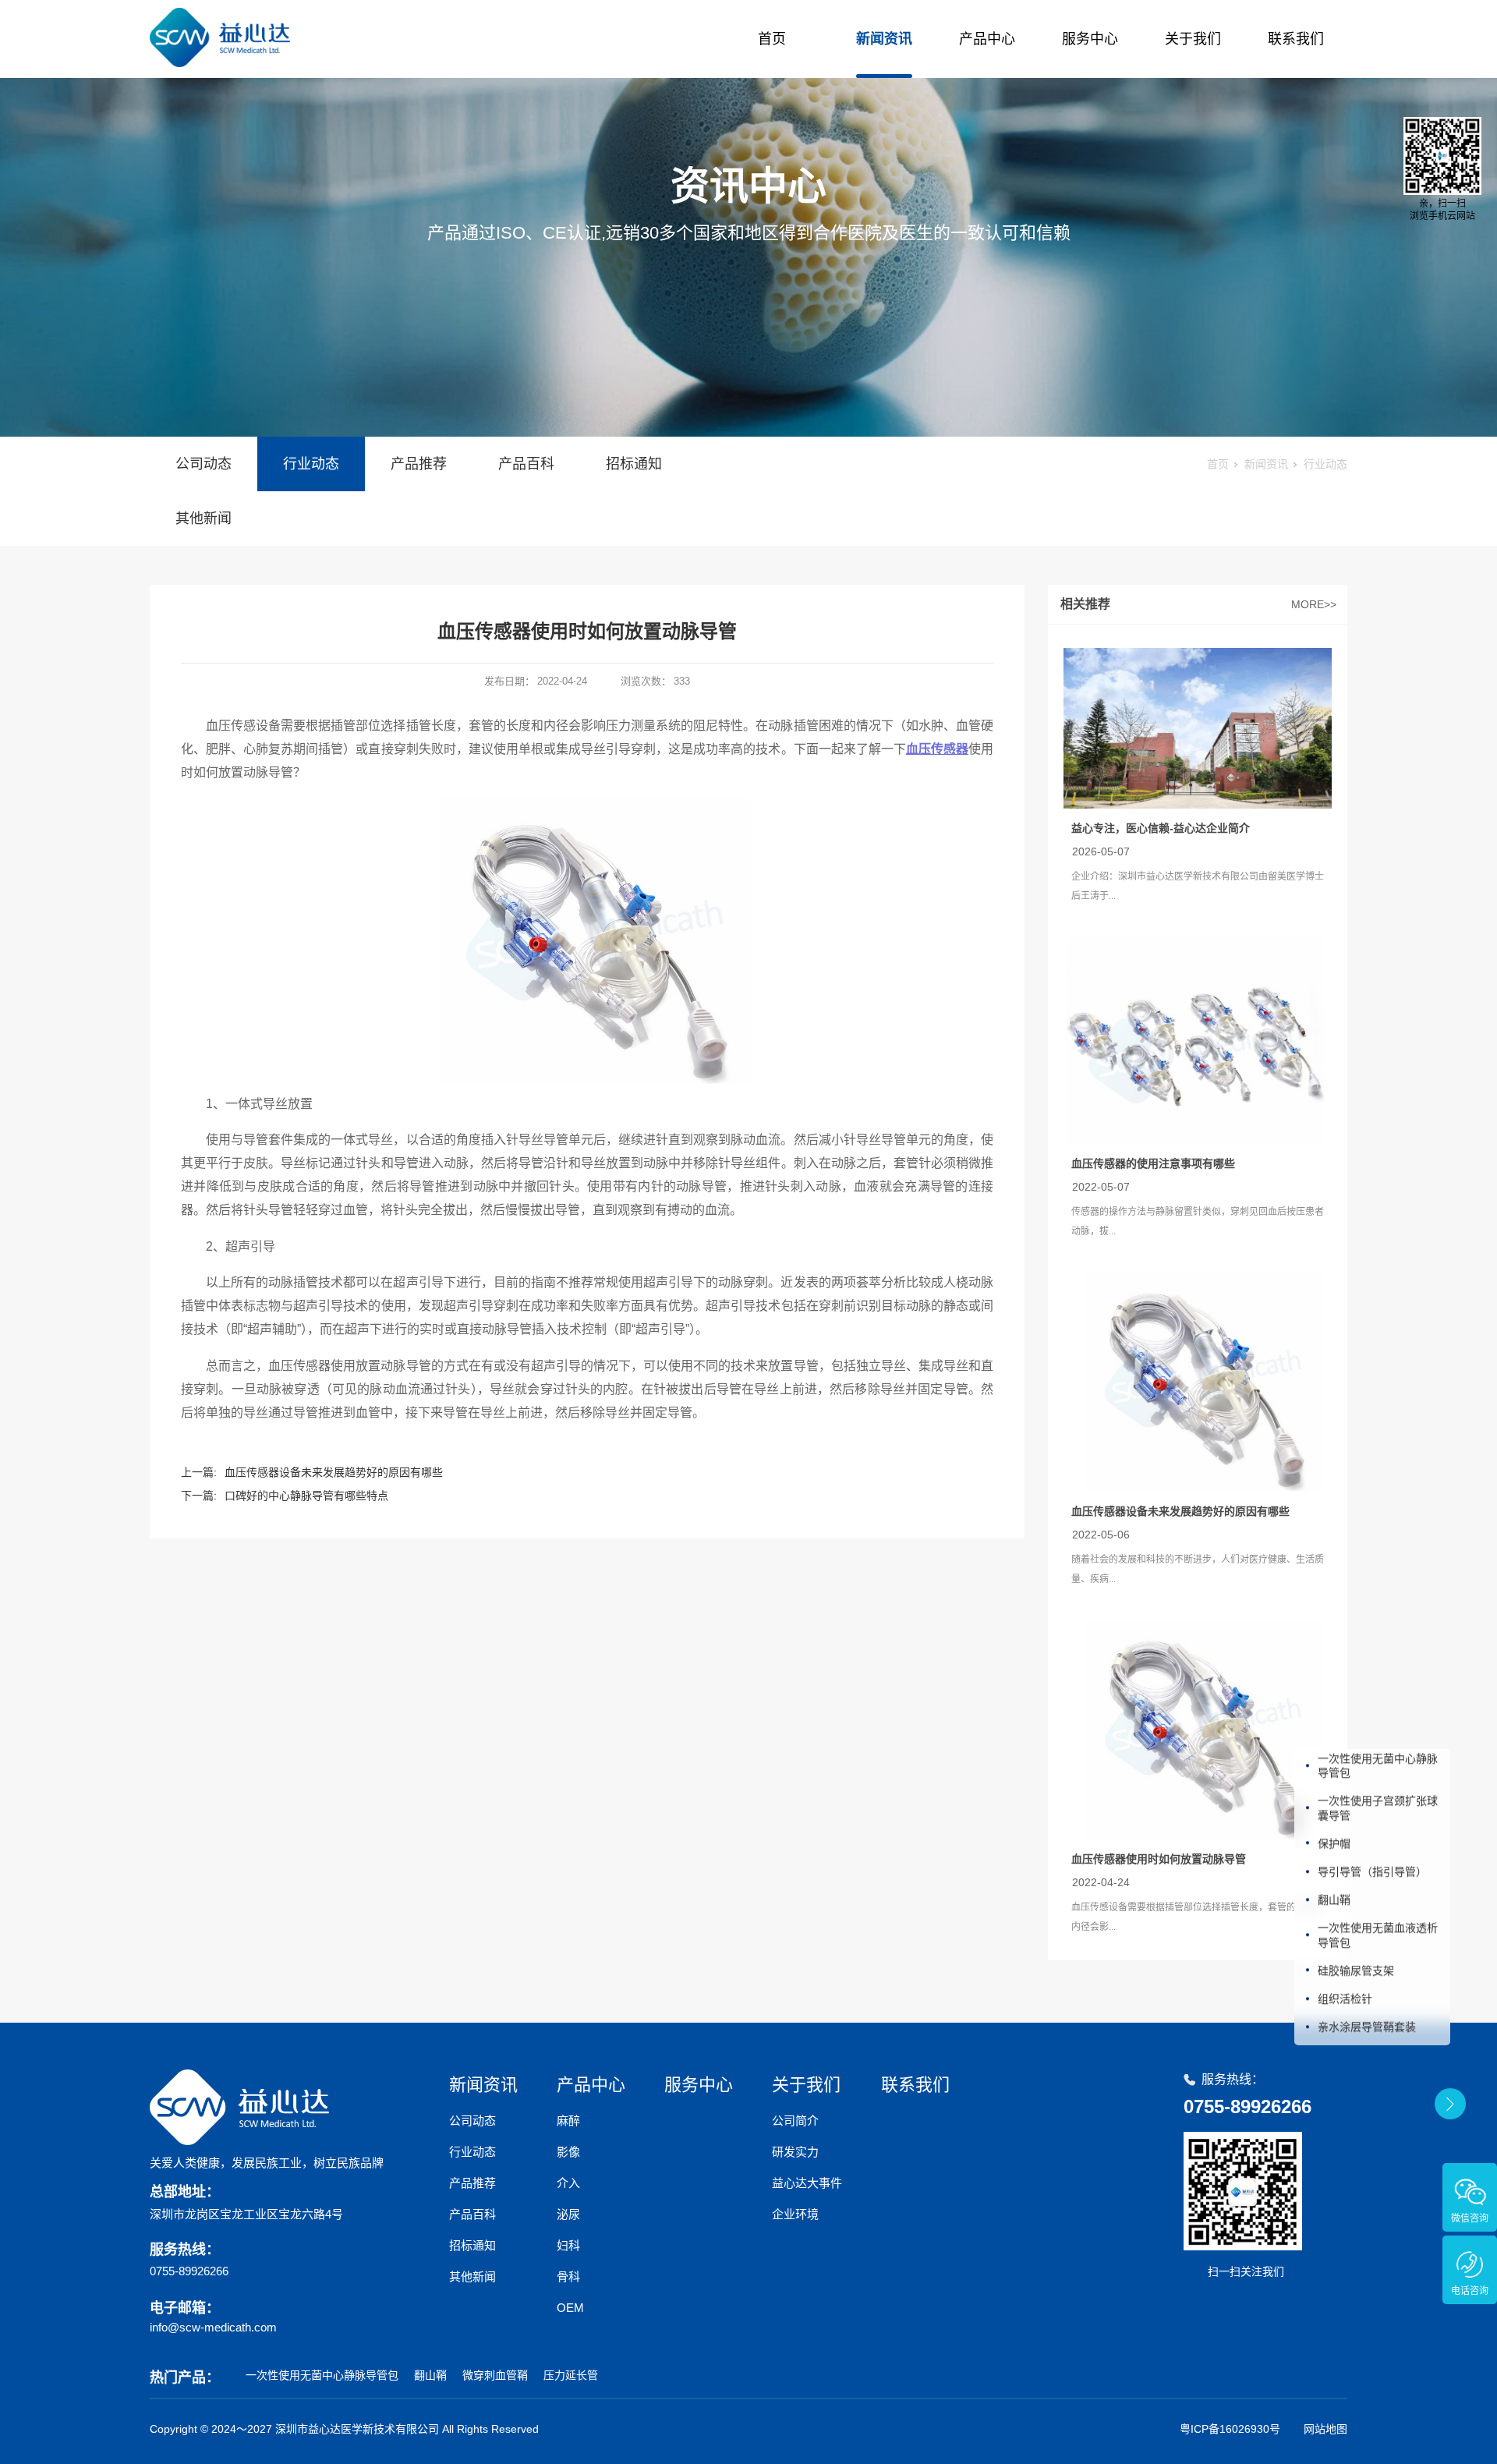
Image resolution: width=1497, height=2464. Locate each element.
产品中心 (987, 39)
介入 (568, 2183)
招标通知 (634, 464)
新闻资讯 (884, 39)
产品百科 (526, 464)
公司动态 (203, 464)
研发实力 (795, 2152)
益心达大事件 (807, 2183)
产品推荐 (419, 464)
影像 (568, 2152)
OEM (570, 2308)
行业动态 (311, 464)
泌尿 (568, 2214)
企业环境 (795, 2214)
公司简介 (795, 2121)
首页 (772, 39)
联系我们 (1296, 39)
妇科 (568, 2245)
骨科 (568, 2276)
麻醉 (568, 2121)
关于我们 (1193, 39)
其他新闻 (203, 519)
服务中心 (1090, 39)
